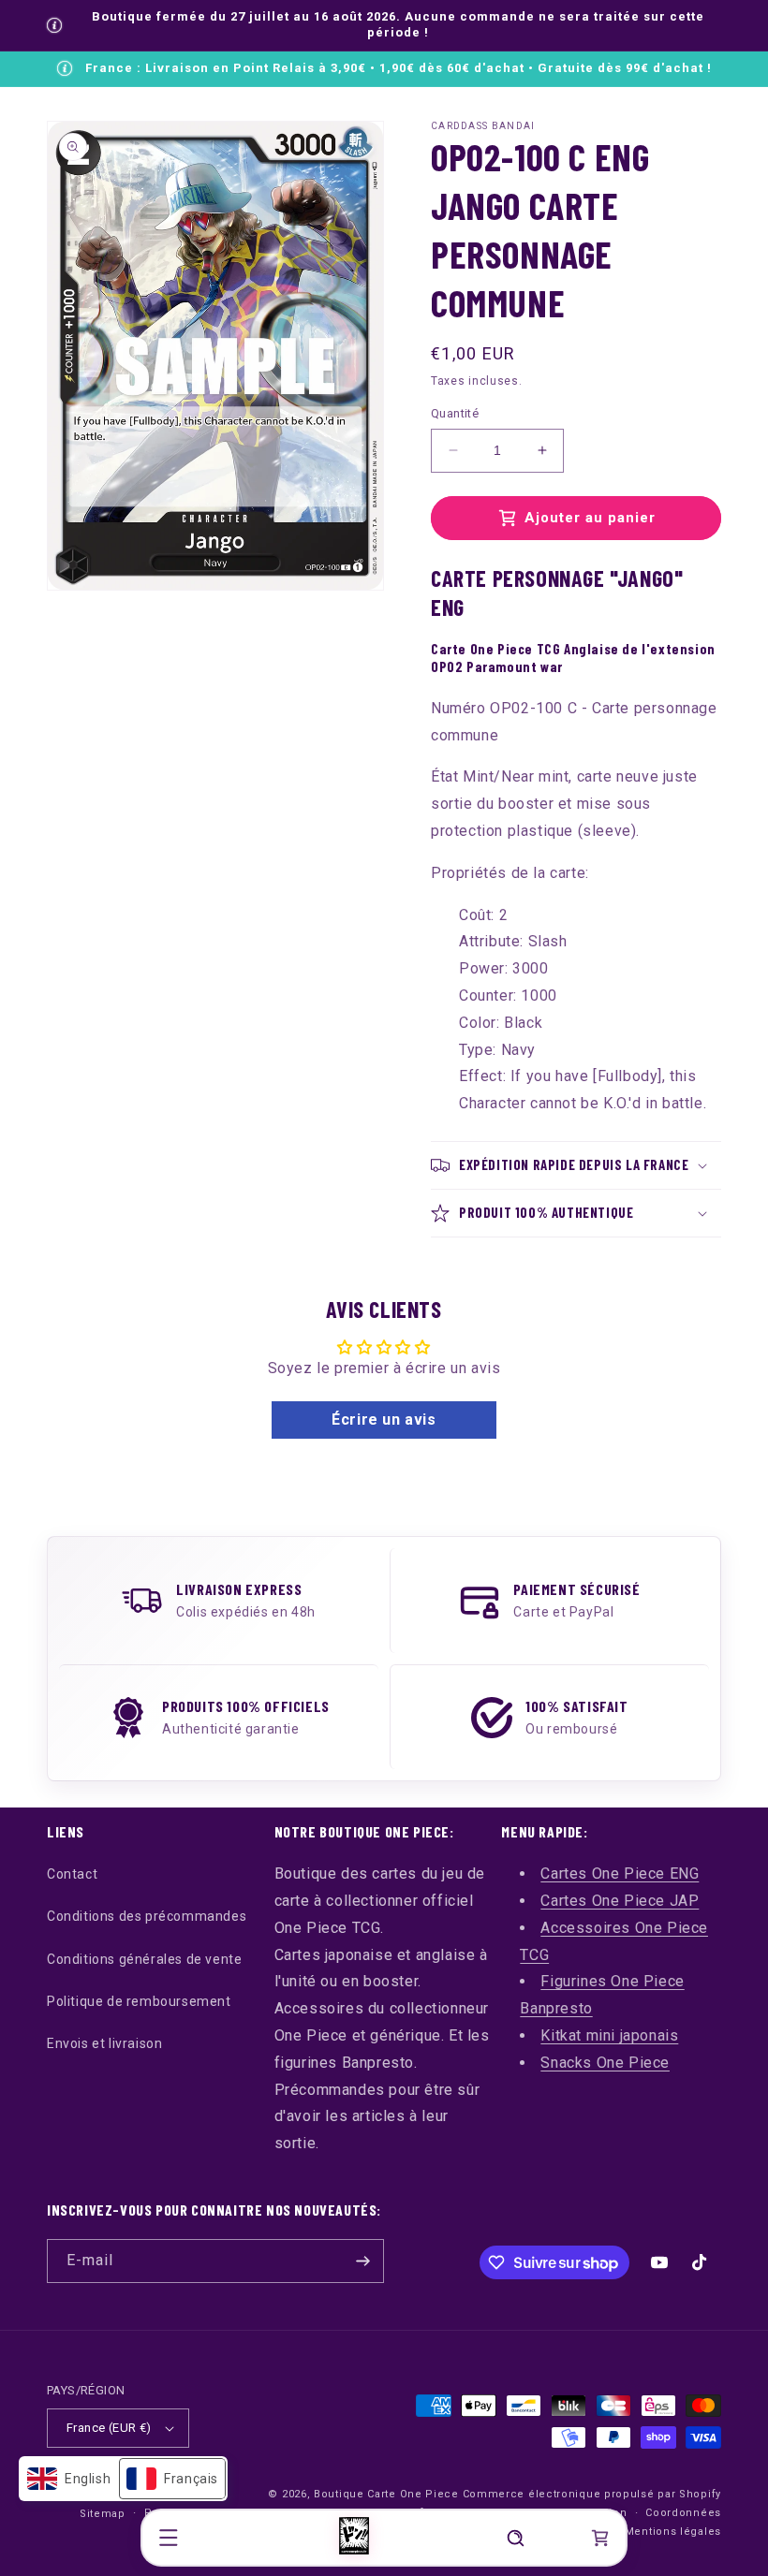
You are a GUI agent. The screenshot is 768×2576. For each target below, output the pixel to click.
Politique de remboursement (139, 2001)
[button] (169, 2538)
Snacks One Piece (605, 2063)
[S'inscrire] (362, 2261)
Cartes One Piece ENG (620, 1873)
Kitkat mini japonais (609, 2035)
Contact (72, 1874)
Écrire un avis (384, 1420)
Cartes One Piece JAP (620, 1901)
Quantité (455, 413)
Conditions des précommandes (147, 1916)
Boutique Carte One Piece (386, 2494)
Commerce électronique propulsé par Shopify (592, 2494)
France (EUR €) (109, 2428)
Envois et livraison (104, 2043)
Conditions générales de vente (144, 1959)
